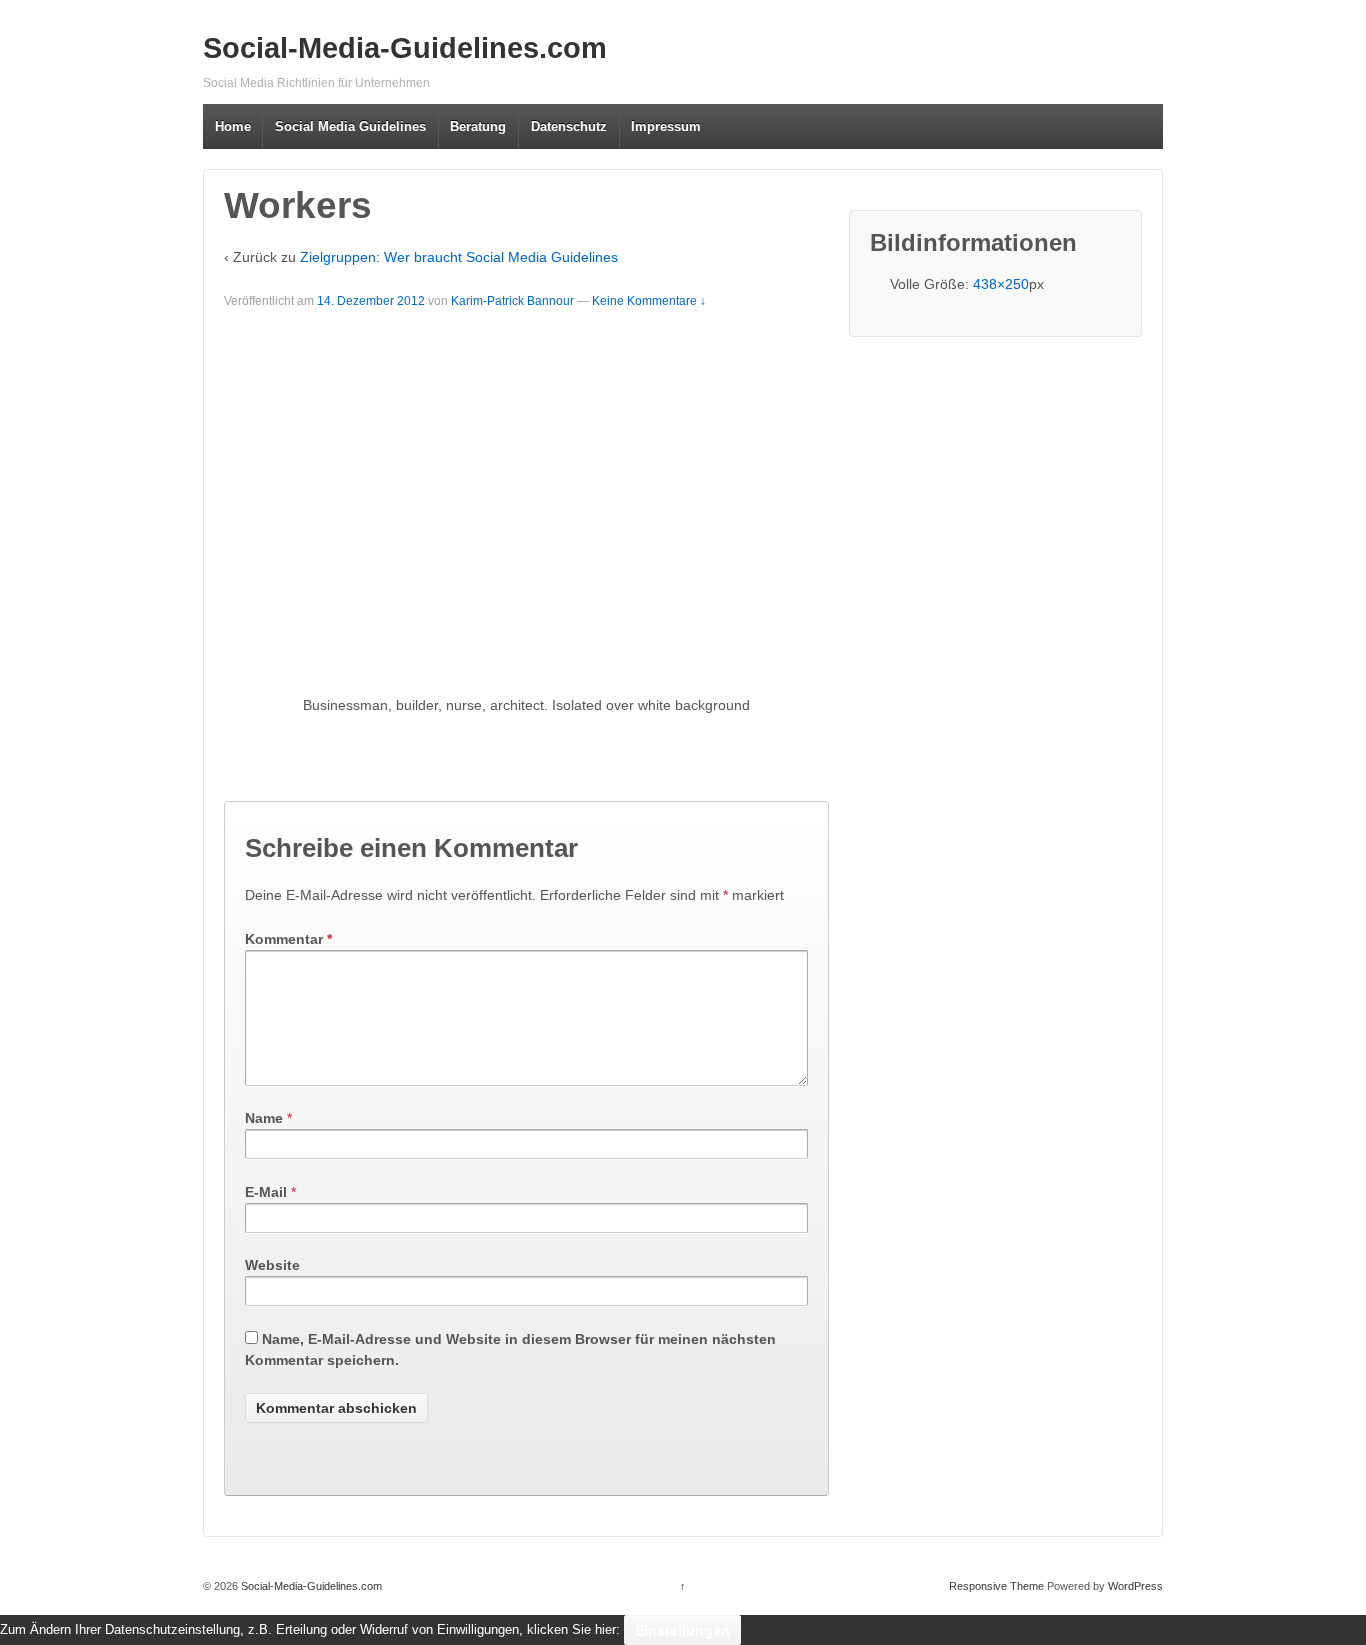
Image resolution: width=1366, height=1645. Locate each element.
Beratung (478, 126)
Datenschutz (569, 126)
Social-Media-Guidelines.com (405, 48)
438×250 (1001, 284)
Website (272, 1265)
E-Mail (266, 1192)
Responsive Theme (996, 1586)
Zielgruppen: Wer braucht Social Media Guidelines (459, 257)
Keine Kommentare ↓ (649, 301)
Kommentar (288, 939)
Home (233, 126)
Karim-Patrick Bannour (512, 301)
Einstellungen (682, 1630)
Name (264, 1118)
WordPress (1135, 1586)
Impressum (666, 126)
